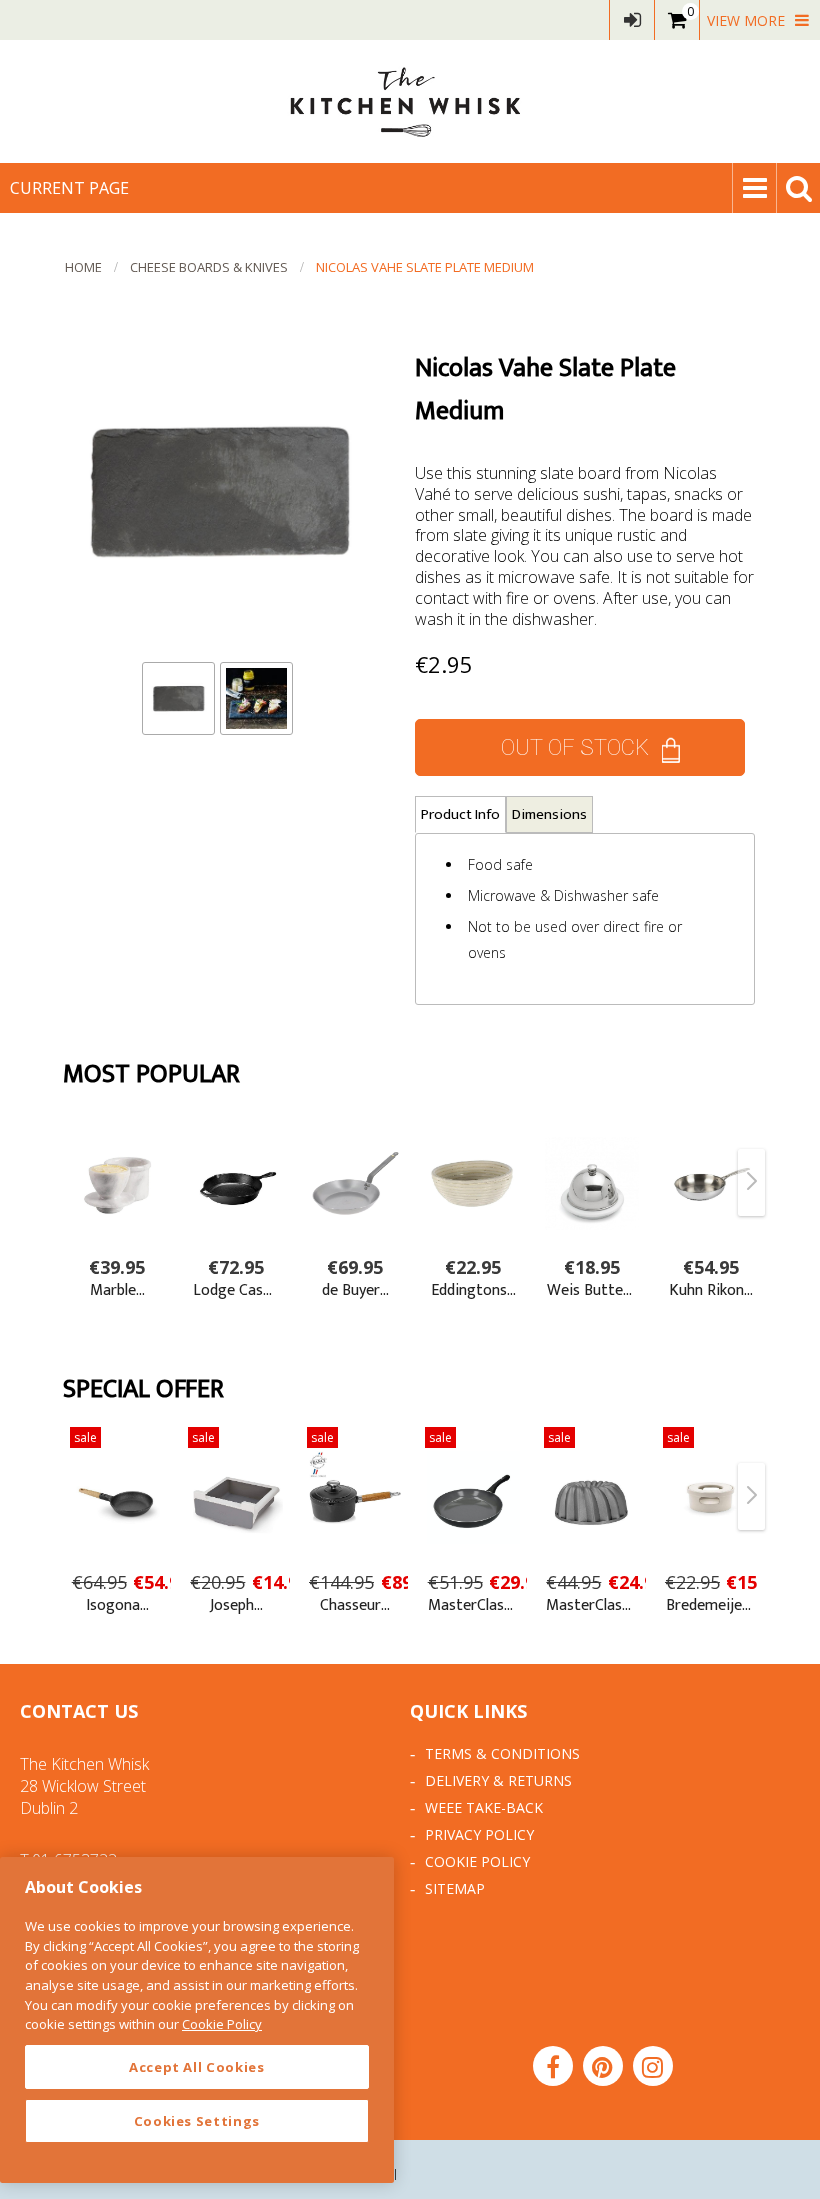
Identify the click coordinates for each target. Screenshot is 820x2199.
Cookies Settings (197, 2121)
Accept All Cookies (197, 2067)
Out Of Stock (575, 747)
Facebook (553, 2066)
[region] (197, 2020)
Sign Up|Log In (632, 20)
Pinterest (603, 2066)
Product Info (460, 814)
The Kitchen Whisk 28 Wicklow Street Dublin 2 (84, 1786)
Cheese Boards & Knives (209, 267)
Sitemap (455, 1888)
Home (83, 267)
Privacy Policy (479, 1834)
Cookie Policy (477, 1861)
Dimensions (549, 814)
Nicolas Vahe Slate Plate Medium (425, 267)
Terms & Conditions (502, 1753)
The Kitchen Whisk (410, 101)
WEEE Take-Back (484, 1807)
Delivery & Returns (498, 1780)
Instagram (653, 2066)
